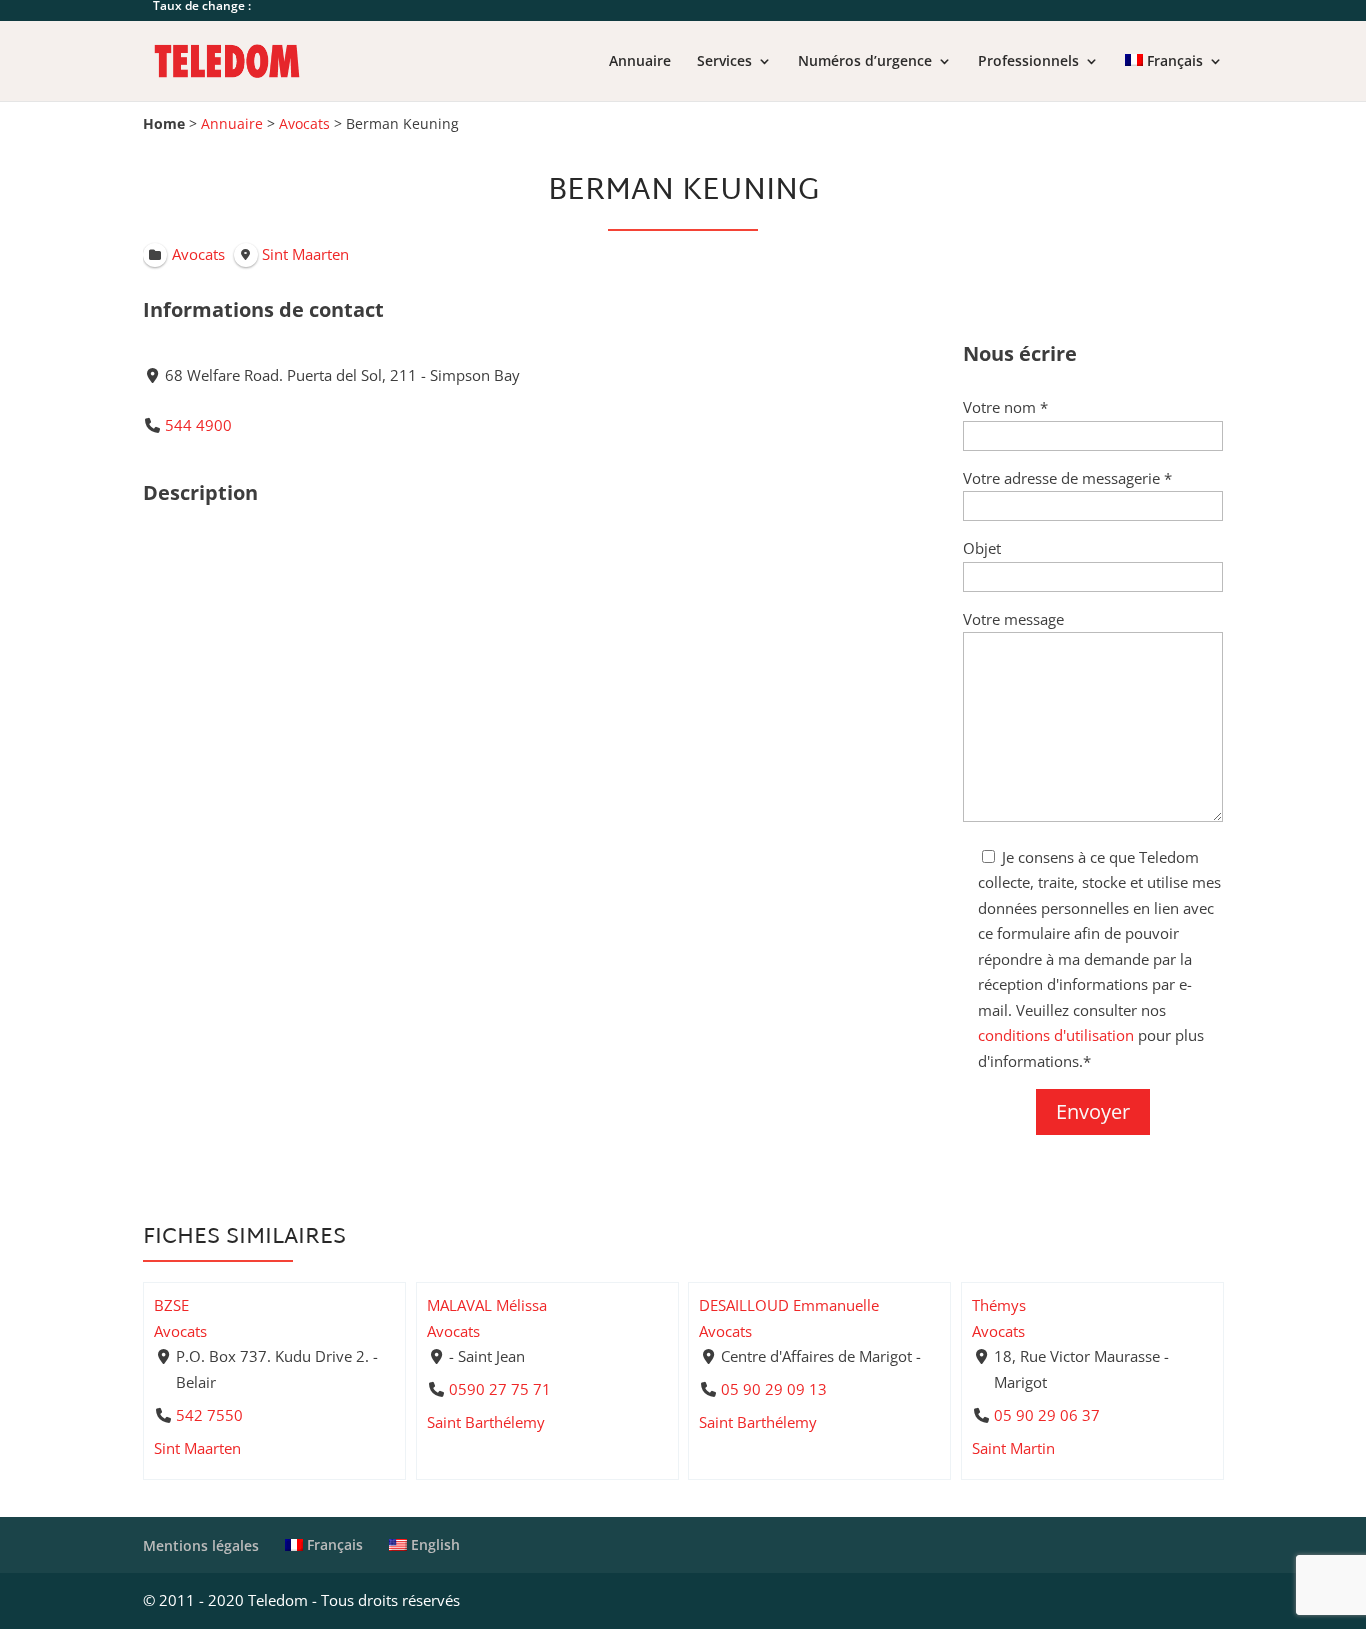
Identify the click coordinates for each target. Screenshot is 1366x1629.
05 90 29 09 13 (774, 1389)
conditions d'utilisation (1056, 1035)
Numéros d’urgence (865, 62)
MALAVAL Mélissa (487, 1305)
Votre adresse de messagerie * (1067, 478)
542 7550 (209, 1415)
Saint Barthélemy (486, 1422)
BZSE (171, 1305)
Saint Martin (1013, 1448)
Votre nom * (1005, 407)
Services (724, 62)
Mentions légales (201, 1545)
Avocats (304, 124)
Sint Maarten (197, 1448)
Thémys (999, 1305)
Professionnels (1028, 62)
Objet (982, 548)
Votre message (1013, 619)
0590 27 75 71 (499, 1389)
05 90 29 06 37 (1046, 1415)
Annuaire (640, 62)
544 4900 (198, 425)
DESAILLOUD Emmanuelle (789, 1305)
